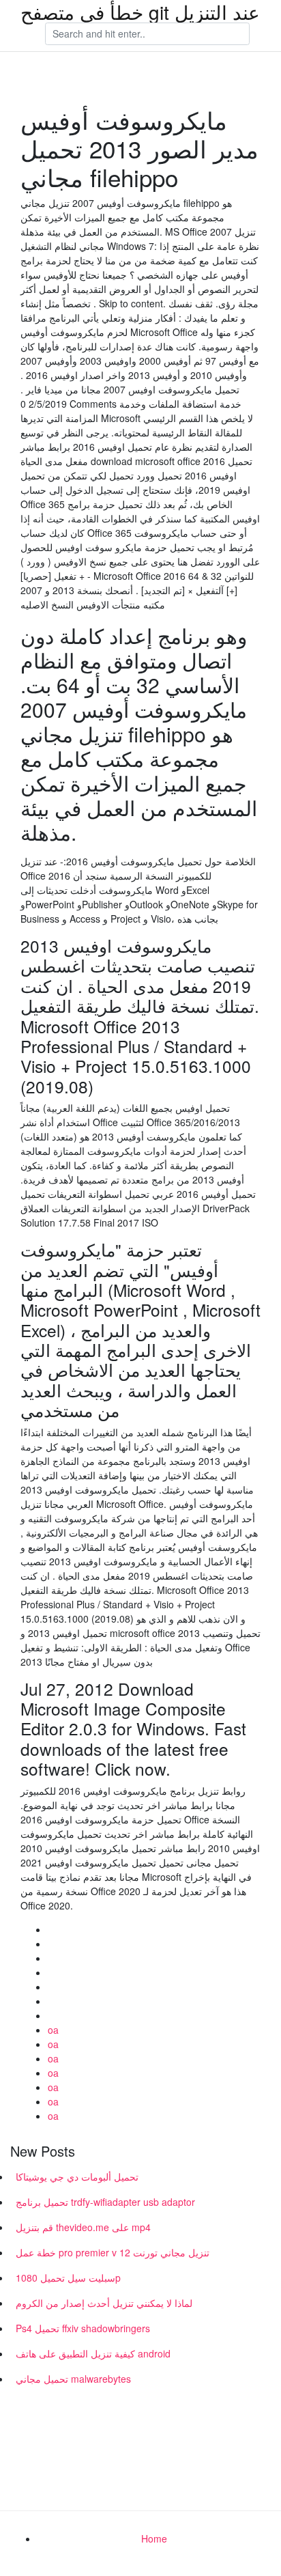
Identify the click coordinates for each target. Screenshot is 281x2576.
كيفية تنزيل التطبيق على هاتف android (93, 2353)
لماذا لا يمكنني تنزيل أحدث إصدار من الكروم (104, 2303)
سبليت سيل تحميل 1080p (68, 2278)
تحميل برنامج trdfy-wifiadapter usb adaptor (105, 2202)
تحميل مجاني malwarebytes (73, 2379)
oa (53, 2030)
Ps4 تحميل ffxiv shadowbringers (83, 2328)
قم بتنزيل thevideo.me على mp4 (83, 2227)
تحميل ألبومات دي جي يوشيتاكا (77, 2176)
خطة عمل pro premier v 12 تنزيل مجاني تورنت (113, 2252)
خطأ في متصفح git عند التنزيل (140, 12)
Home (154, 2538)
